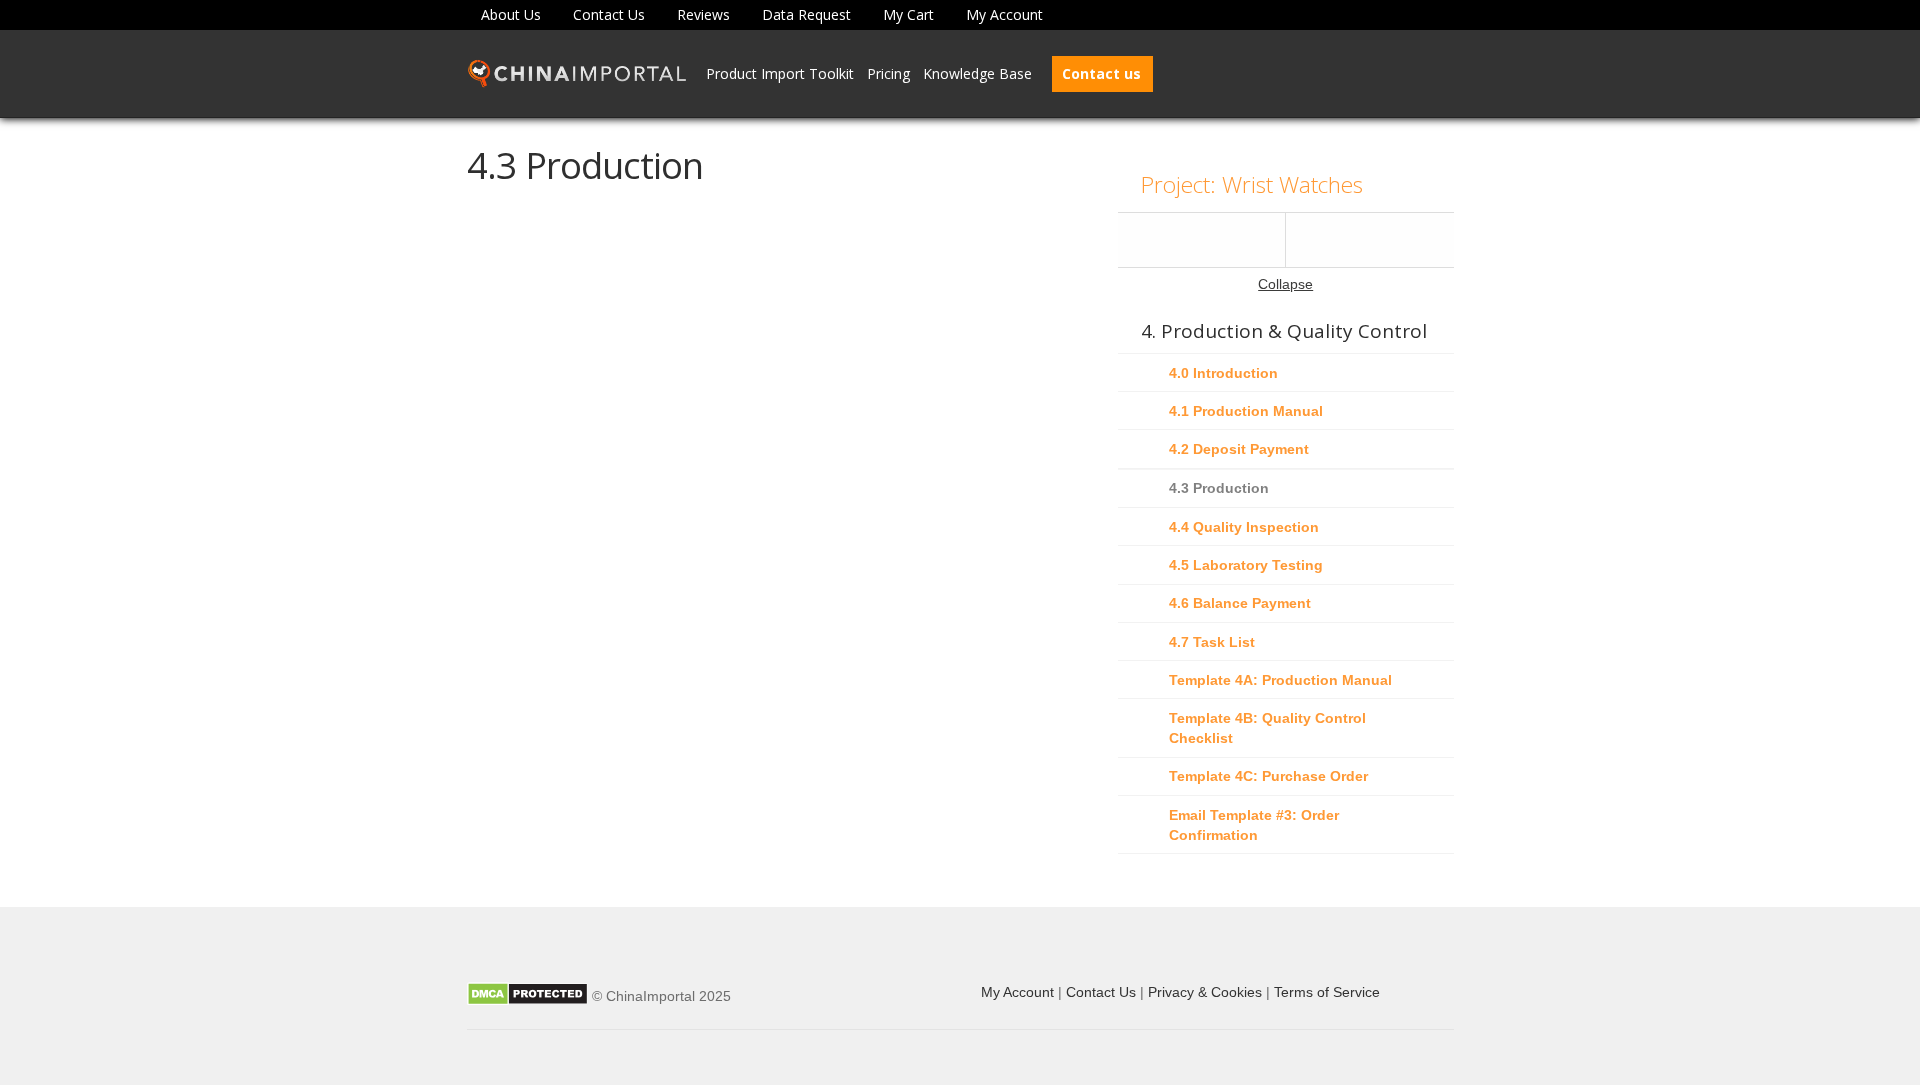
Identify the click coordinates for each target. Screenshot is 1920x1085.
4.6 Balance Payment (1240, 603)
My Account (1004, 14)
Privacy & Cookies (1205, 992)
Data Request (806, 14)
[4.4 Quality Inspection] (1370, 240)
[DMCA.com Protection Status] (527, 996)
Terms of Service (1327, 992)
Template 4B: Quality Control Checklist (1267, 728)
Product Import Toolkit (780, 73)
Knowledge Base (977, 73)
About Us (511, 14)
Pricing (888, 73)
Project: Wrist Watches (1252, 184)
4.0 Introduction (1223, 373)
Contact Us (609, 14)
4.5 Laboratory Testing (1246, 565)
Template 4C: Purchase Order (1268, 776)
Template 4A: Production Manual (1280, 680)
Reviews (703, 14)
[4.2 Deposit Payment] (1202, 240)
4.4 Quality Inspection (1244, 527)
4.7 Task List (1212, 642)
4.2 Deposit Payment (1239, 449)
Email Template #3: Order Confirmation (1254, 825)
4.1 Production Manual (1246, 411)
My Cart (908, 14)
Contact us (1101, 73)
